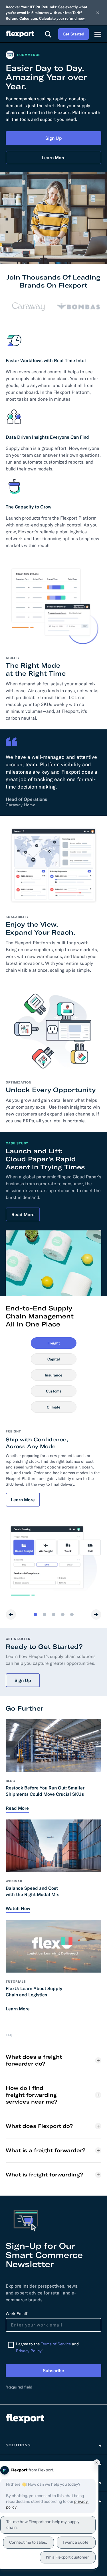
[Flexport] (20, 34)
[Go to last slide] (11, 1615)
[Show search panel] (48, 34)
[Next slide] (96, 1615)
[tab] (35, 1615)
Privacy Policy (29, 2351)
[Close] (98, 13)
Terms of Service (56, 2344)
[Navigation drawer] (98, 34)
